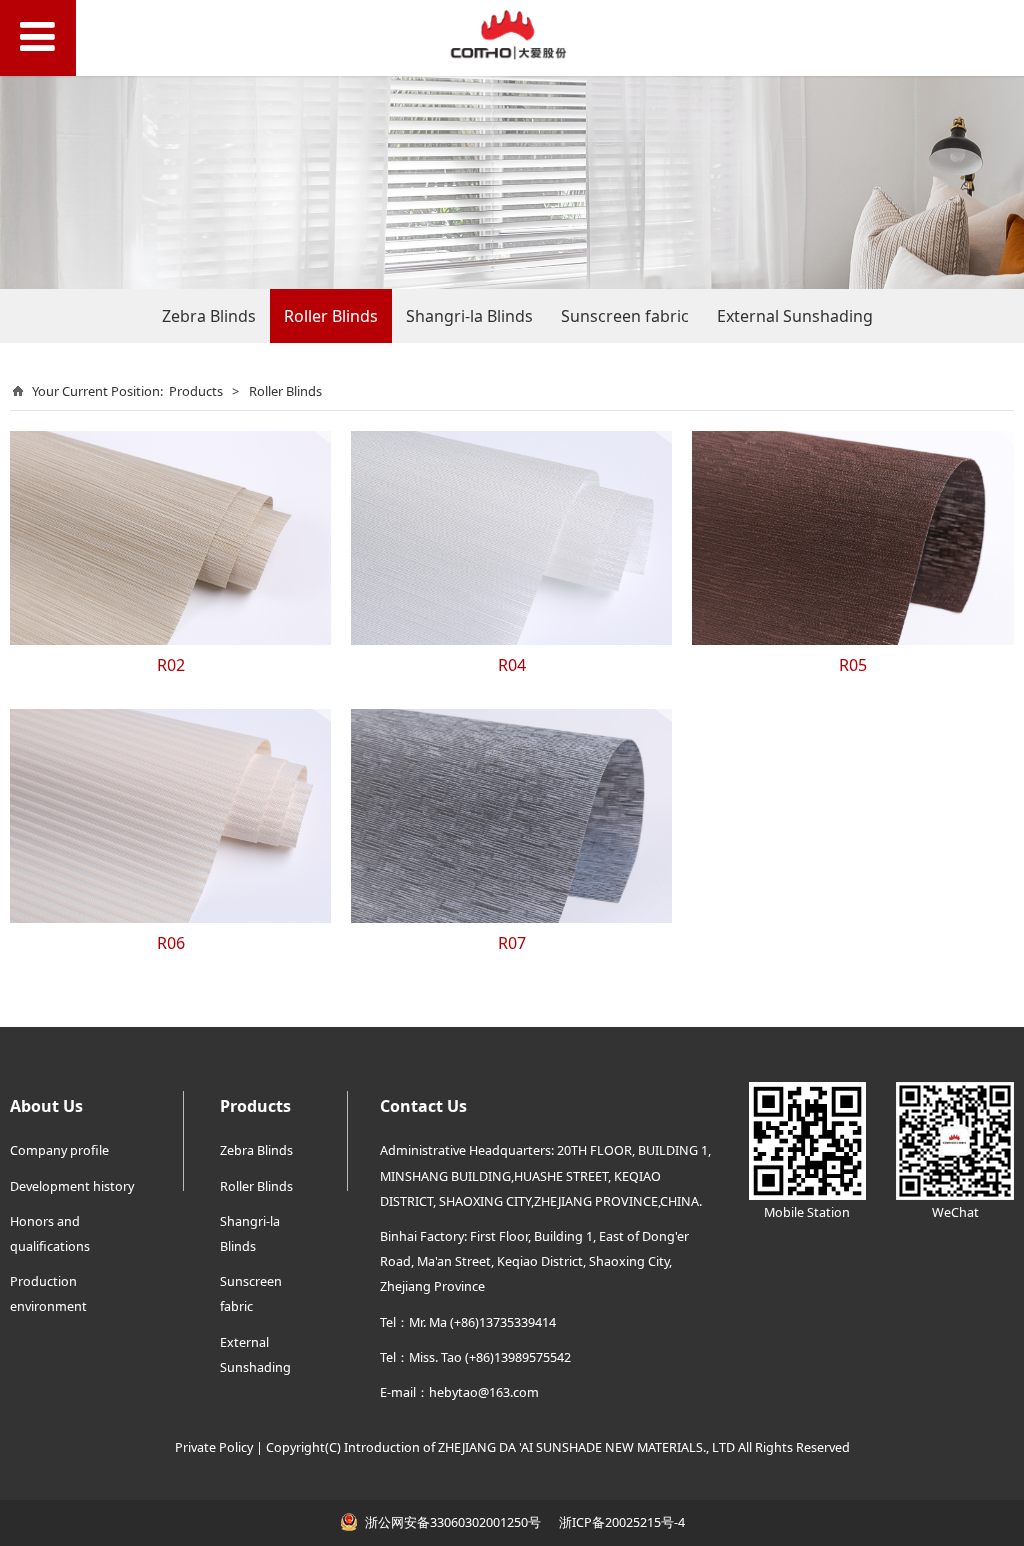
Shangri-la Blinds (469, 316)
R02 (171, 665)
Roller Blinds (331, 316)
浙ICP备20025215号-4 (620, 1522)
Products (196, 391)
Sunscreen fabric (625, 316)
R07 (512, 943)
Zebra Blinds (209, 316)
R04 (512, 665)
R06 (171, 943)
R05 (853, 665)
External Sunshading (795, 316)
